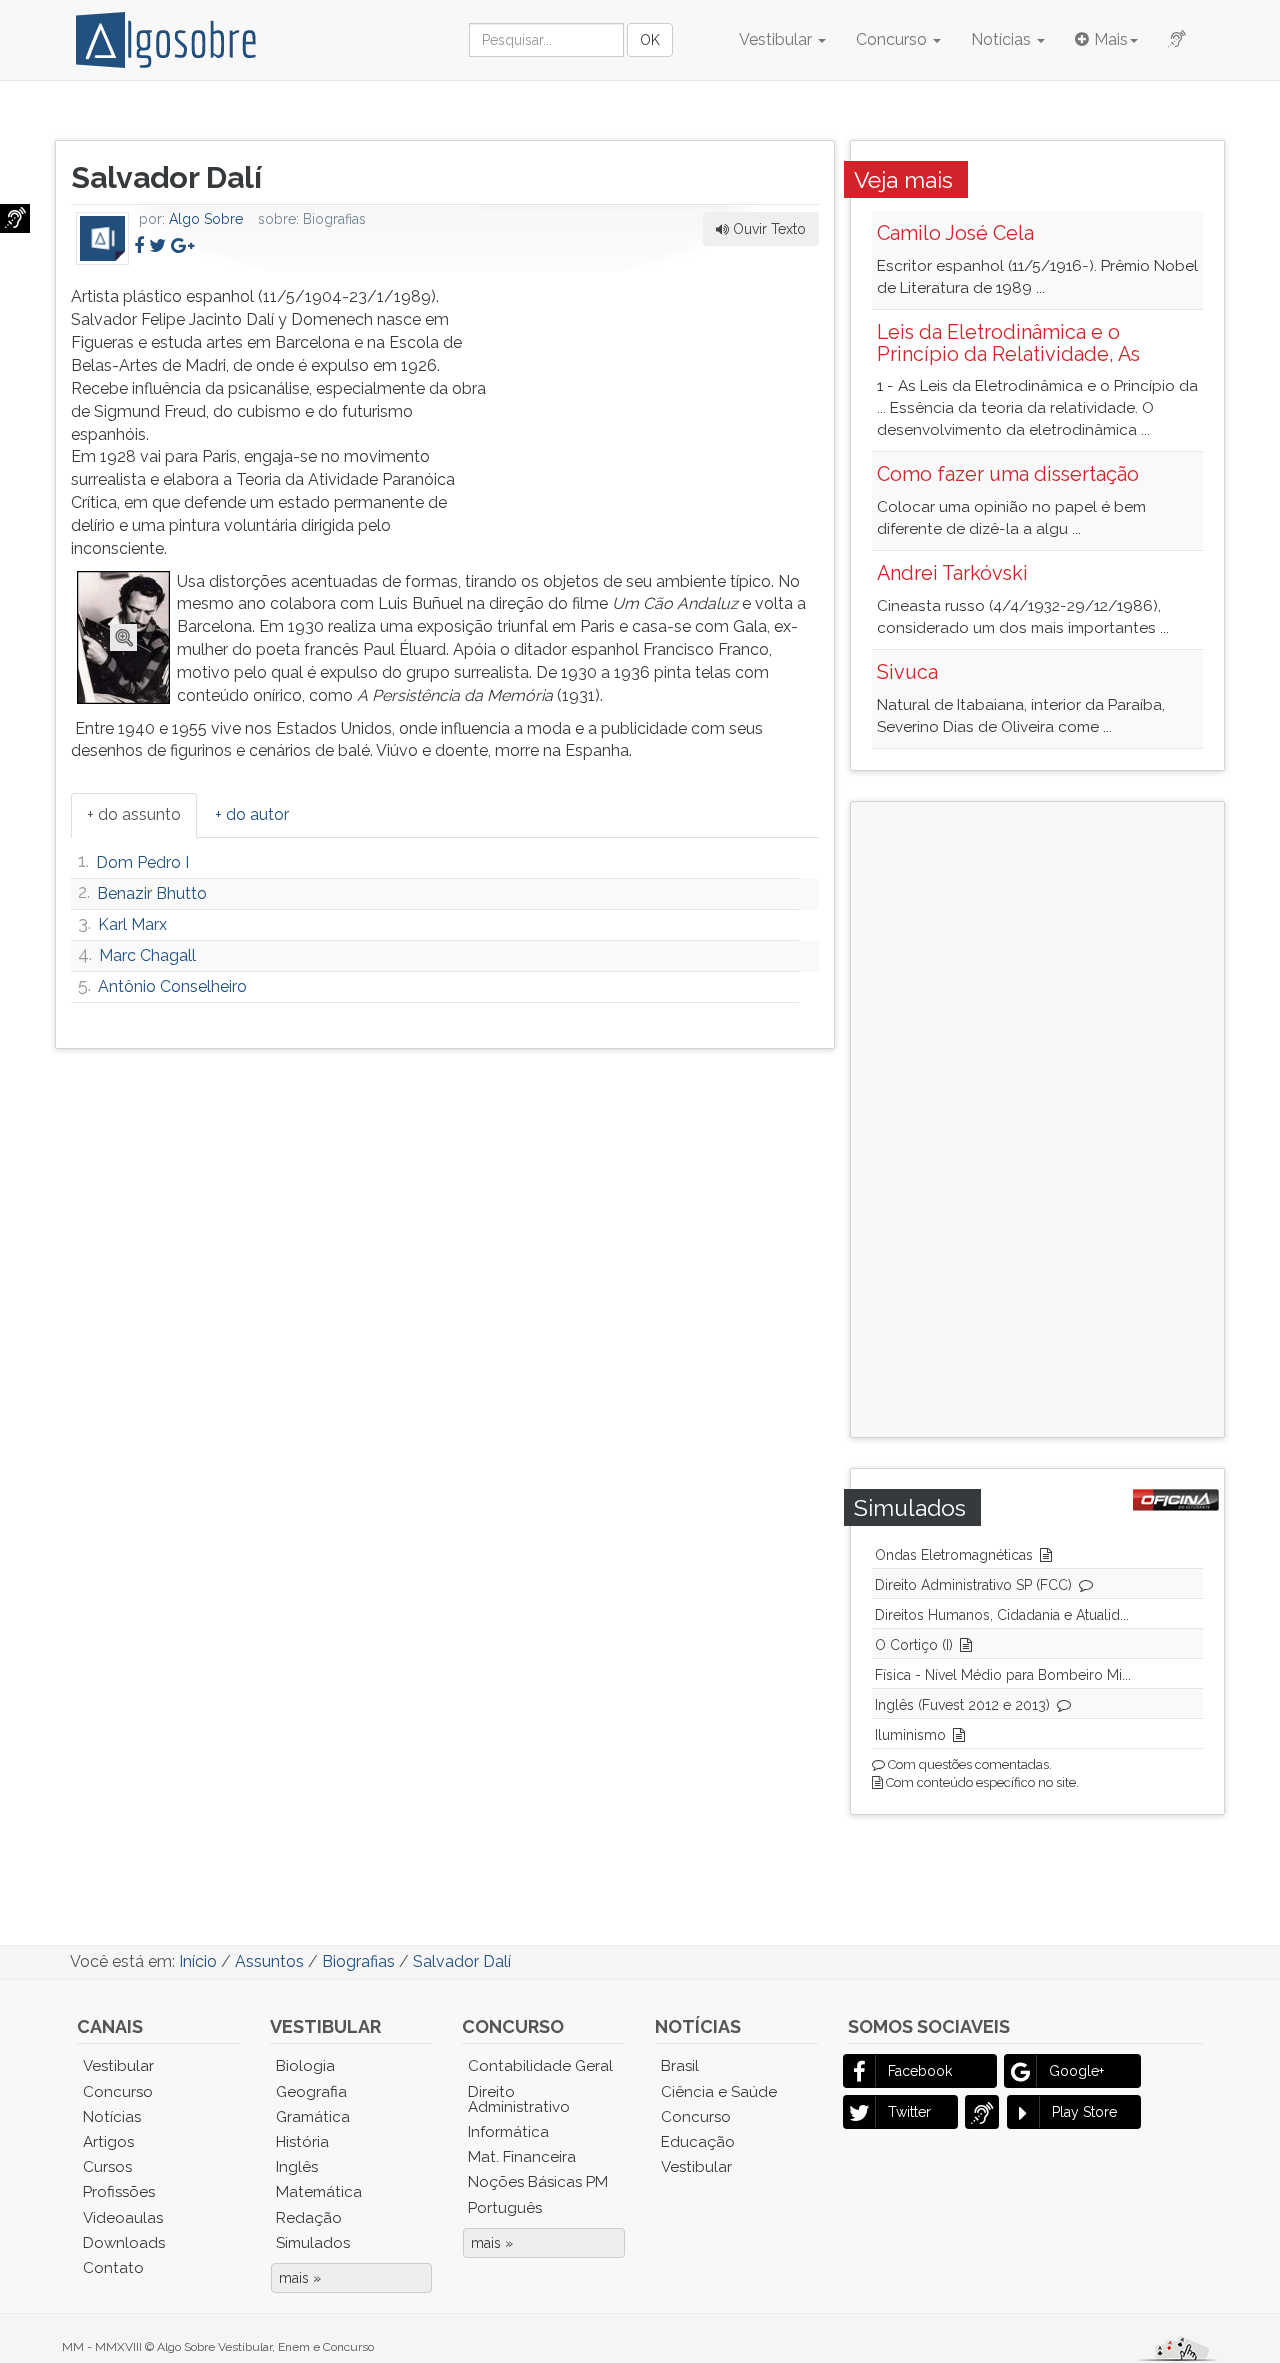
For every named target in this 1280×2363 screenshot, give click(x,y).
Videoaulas (123, 2218)
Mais (1111, 39)
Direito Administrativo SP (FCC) (973, 1585)
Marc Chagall (147, 955)
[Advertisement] (669, 411)
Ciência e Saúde (719, 2092)
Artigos (108, 2142)
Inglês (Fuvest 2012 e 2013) (962, 1705)
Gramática (313, 2117)
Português (505, 2208)
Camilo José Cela (955, 233)
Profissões (119, 2192)
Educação (698, 2142)
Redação (309, 2218)
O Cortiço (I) (914, 1645)
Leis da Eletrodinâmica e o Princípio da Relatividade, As (1008, 343)
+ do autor (252, 814)
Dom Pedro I (142, 862)
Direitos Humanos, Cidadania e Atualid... (1002, 1615)
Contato (113, 2268)
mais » (300, 2278)
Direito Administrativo (519, 2099)
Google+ (1076, 2071)
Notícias (1003, 39)
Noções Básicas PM (538, 2182)
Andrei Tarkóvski (952, 573)
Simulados (313, 2243)
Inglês (297, 2167)
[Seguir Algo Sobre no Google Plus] (182, 245)
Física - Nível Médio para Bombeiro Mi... (1003, 1675)
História (302, 2142)
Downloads (124, 2243)
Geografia (311, 2092)
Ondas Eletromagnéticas (954, 1555)
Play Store (1084, 2112)
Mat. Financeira (522, 2157)
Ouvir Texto (767, 229)
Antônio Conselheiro (172, 986)
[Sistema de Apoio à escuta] (15, 218)
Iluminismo (910, 1735)
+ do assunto (134, 814)
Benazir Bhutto (152, 893)
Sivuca (907, 672)
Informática (508, 2132)
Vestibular (777, 39)
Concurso (893, 39)
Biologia (305, 2066)
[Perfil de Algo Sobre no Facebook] (139, 245)
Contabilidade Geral (540, 2066)
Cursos (107, 2167)
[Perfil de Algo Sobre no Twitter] (157, 245)
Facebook (920, 2071)
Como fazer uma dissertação (1008, 474)
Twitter (909, 2112)
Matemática (319, 2192)
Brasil (680, 2066)
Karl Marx (132, 924)
